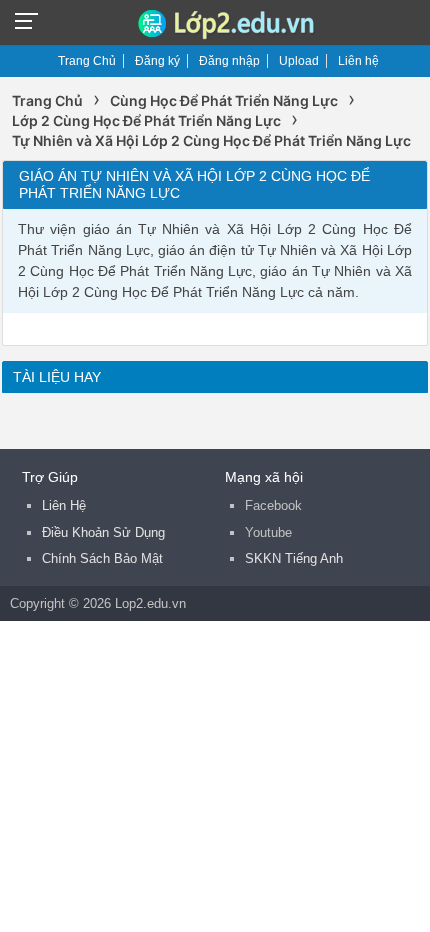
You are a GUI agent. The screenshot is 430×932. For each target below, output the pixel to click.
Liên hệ (358, 61)
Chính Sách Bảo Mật (102, 558)
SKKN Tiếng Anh (294, 558)
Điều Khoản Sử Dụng (103, 532)
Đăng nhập (229, 61)
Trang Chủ (87, 61)
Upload (299, 61)
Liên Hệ (64, 505)
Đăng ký (157, 61)
